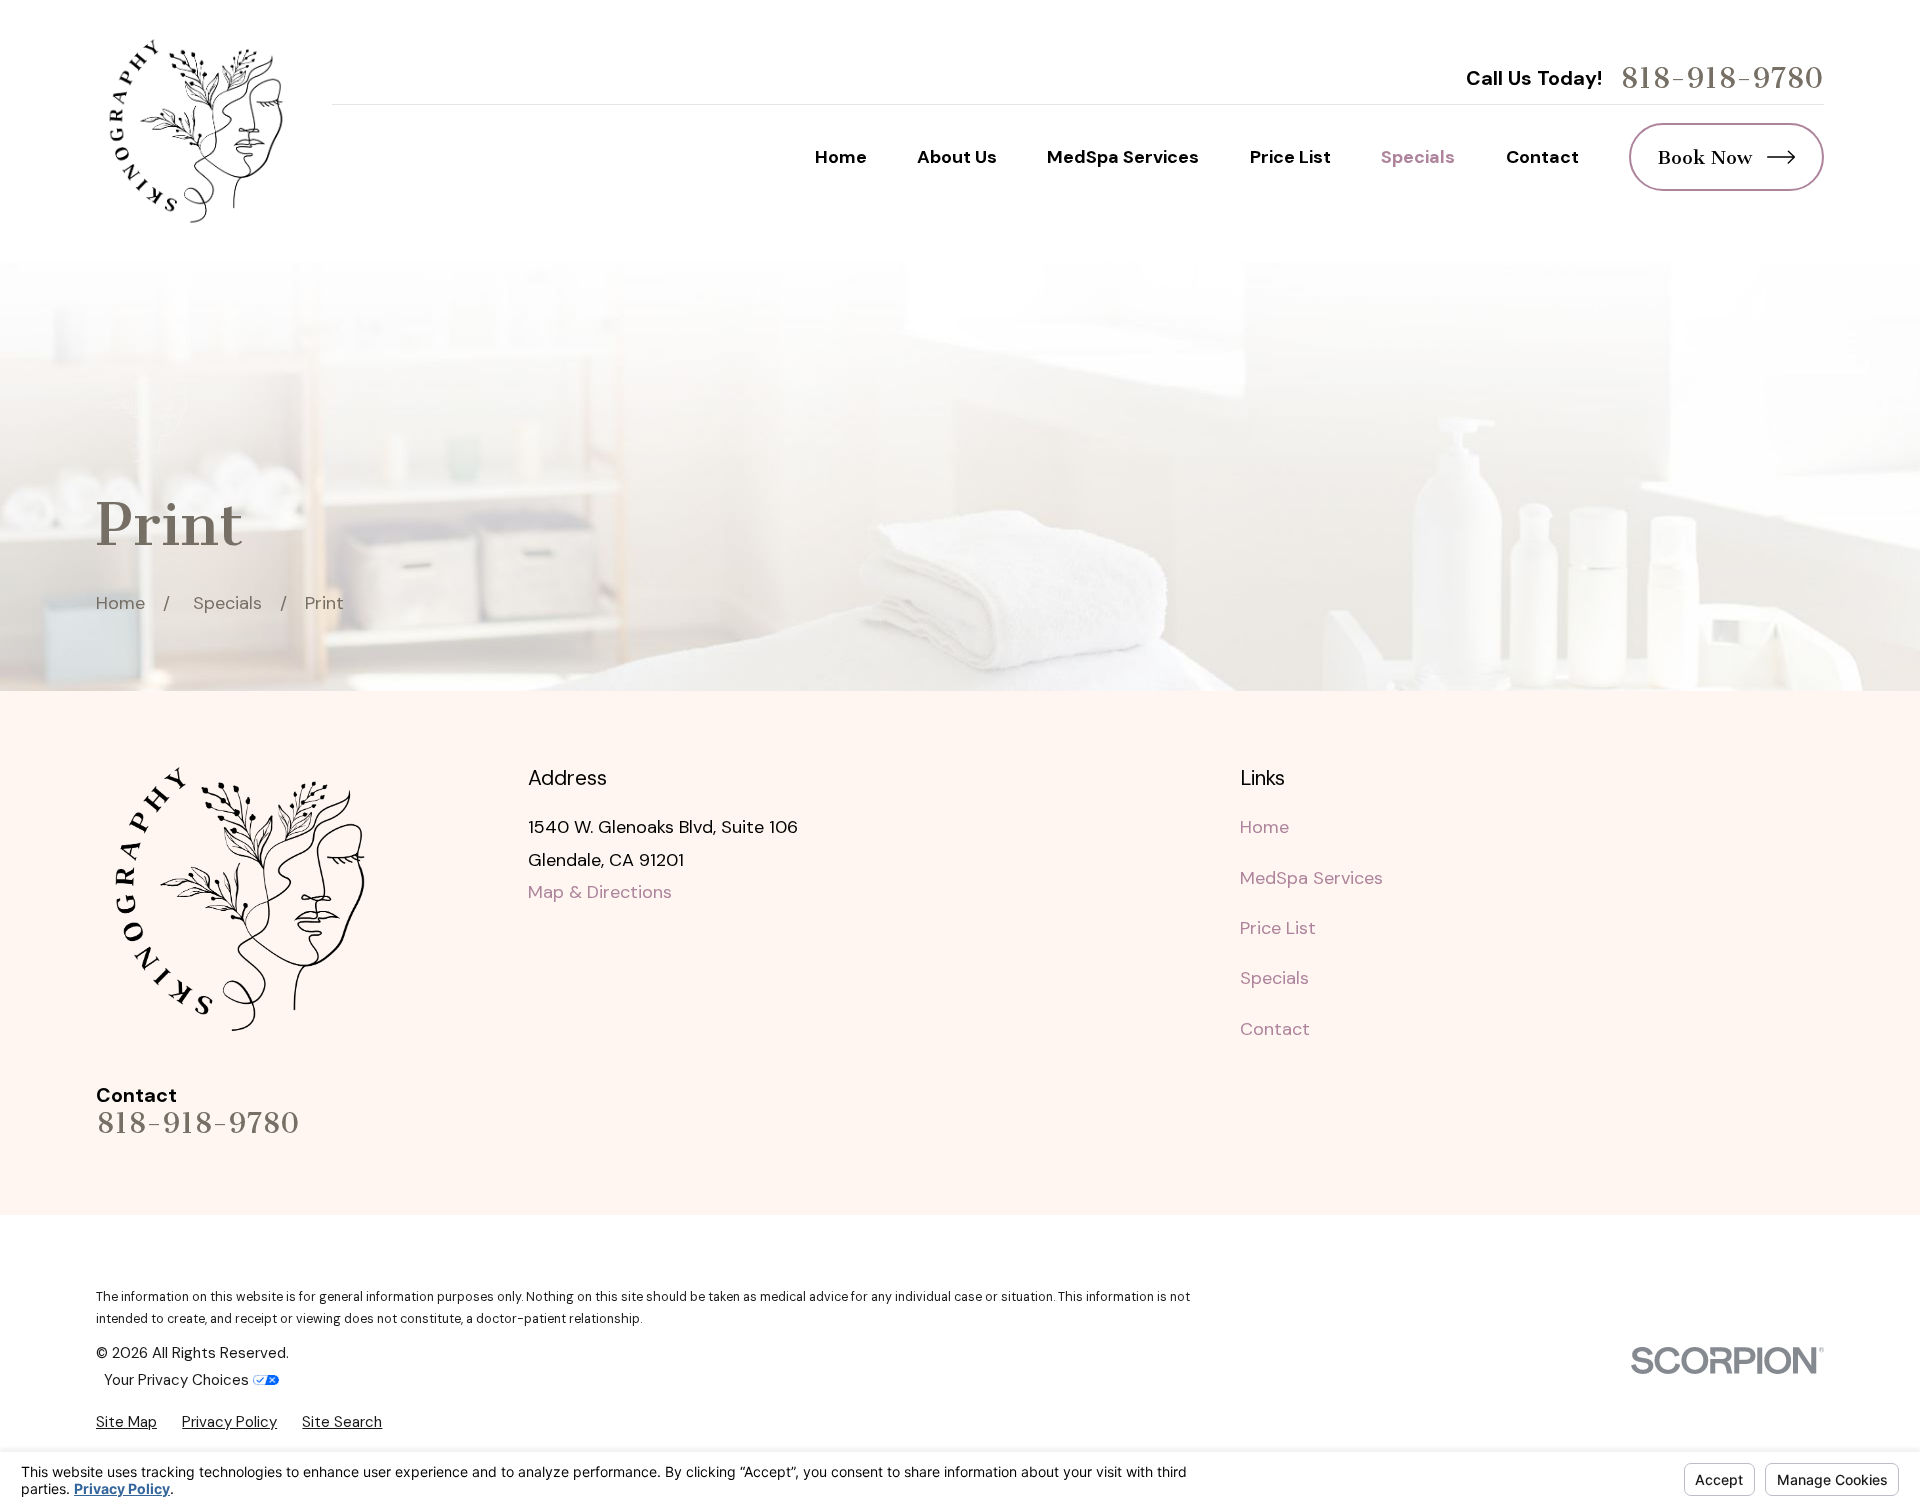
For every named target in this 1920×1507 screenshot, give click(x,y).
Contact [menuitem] (1542, 157)
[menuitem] (126, 1422)
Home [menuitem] (841, 157)
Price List (1278, 928)
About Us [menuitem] (957, 157)
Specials (1274, 978)
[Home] (196, 131)
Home (1264, 827)
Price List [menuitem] (1290, 157)
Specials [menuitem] (1418, 157)
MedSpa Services (1311, 878)
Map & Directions (600, 892)
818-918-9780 (1722, 78)
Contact (1275, 1029)
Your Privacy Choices (178, 1380)
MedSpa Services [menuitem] (1123, 157)
